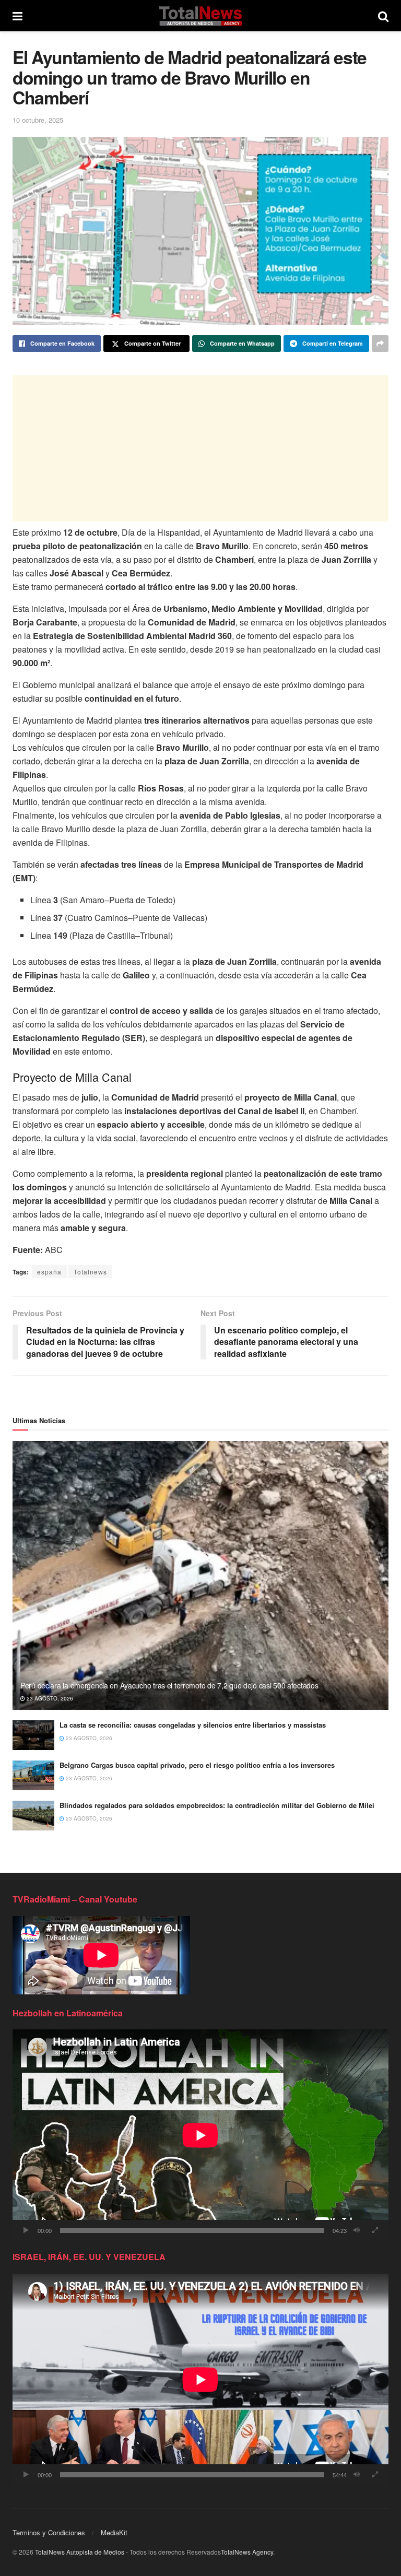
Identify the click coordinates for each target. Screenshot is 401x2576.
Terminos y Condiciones (49, 2532)
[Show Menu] (17, 16)
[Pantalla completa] (375, 2230)
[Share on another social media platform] (380, 344)
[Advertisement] (200, 448)
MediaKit (114, 2532)
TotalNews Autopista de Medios (80, 2552)
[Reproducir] (26, 2230)
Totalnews (90, 1272)
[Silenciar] (357, 2230)
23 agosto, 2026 (49, 1698)
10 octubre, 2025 (38, 120)
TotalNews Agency (247, 2552)
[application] (200, 2135)
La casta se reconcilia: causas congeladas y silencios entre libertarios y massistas (193, 1725)
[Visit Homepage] (200, 16)
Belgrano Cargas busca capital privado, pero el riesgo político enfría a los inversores (197, 1765)
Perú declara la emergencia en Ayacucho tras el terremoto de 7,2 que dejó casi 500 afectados (169, 1685)
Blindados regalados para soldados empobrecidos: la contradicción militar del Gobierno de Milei (217, 1805)
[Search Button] (383, 16)
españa (49, 1272)
